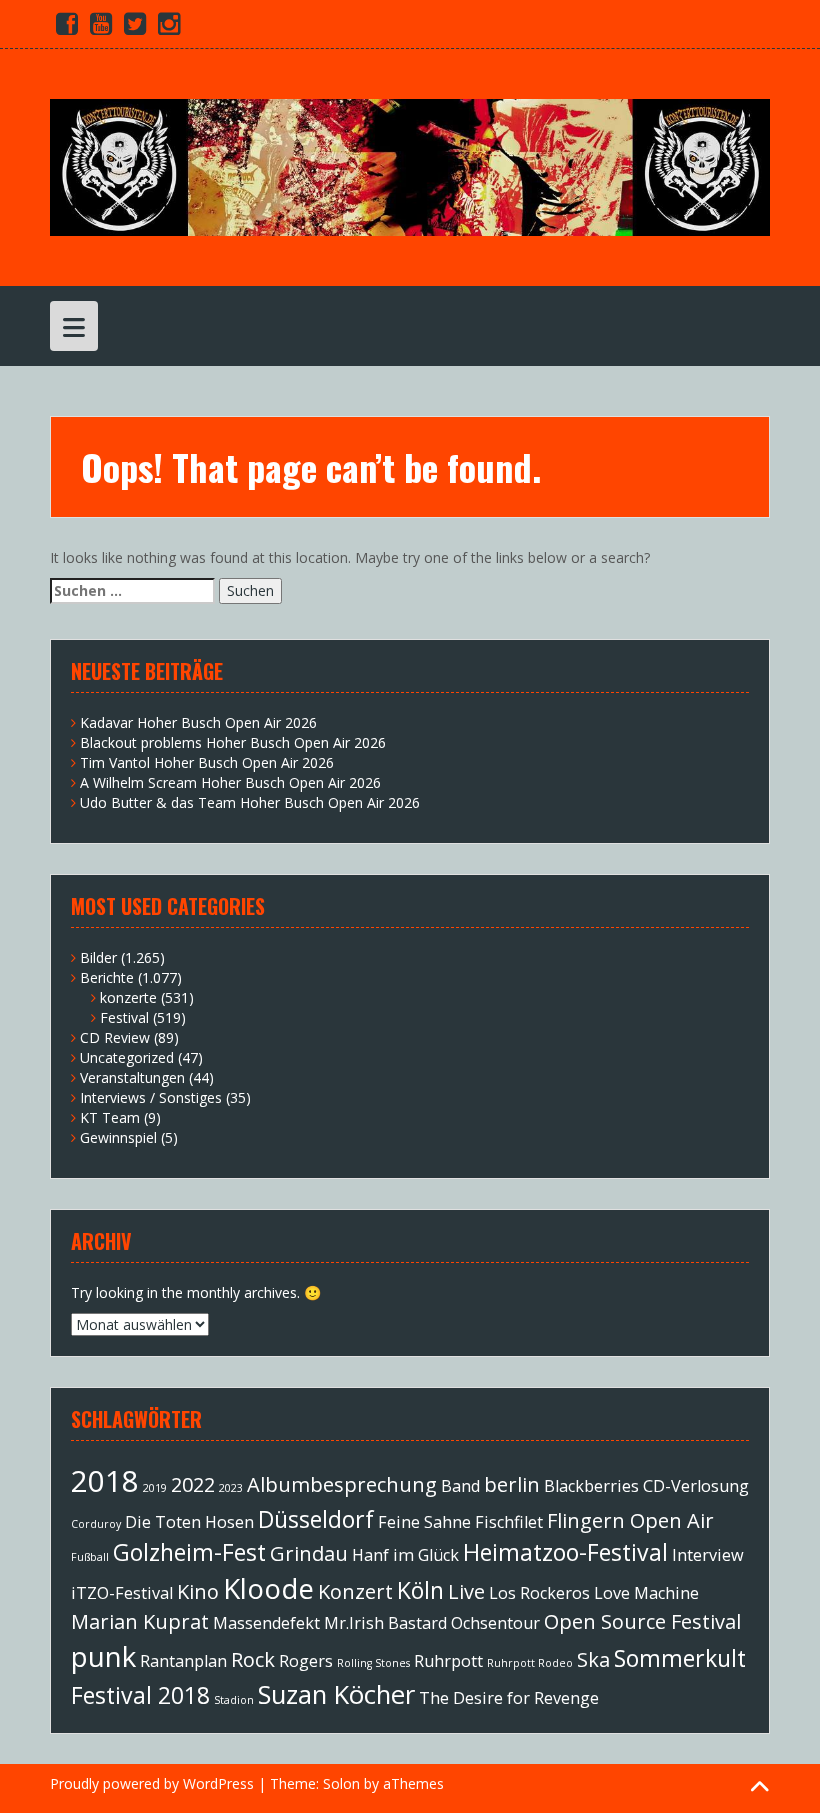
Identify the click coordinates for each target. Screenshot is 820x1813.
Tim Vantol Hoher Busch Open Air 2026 (207, 762)
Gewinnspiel (118, 1137)
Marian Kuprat (140, 1621)
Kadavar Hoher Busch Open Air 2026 (198, 722)
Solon (341, 1783)
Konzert (355, 1591)
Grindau (309, 1553)
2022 (193, 1484)
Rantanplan (183, 1661)
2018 (105, 1481)
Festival (124, 1017)
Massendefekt (266, 1623)
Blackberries (591, 1486)
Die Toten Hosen (189, 1522)
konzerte (128, 997)
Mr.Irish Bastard (385, 1623)
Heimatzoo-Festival (565, 1552)
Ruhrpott (448, 1661)
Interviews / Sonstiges (151, 1097)
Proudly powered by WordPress (152, 1783)
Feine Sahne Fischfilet (460, 1522)
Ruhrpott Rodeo (530, 1663)
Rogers (306, 1661)
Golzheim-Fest (189, 1552)
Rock (253, 1659)
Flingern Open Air (630, 1520)
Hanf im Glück (405, 1555)
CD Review (115, 1037)
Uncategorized (127, 1057)
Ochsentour (495, 1623)
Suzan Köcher (336, 1694)
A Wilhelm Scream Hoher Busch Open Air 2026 (230, 782)
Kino (198, 1591)
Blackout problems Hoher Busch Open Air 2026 (233, 742)
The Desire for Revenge (509, 1698)
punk (103, 1656)
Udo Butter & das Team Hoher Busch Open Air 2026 (250, 802)
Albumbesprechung (342, 1484)
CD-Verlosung (696, 1486)
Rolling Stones (373, 1663)
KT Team (110, 1117)
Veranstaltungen (132, 1077)
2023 (231, 1488)
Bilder (98, 957)
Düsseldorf (316, 1519)
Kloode (268, 1588)
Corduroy (96, 1524)
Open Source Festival (642, 1621)
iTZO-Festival (122, 1593)
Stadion (234, 1700)
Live (466, 1591)
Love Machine (646, 1593)
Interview (708, 1555)
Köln (420, 1590)
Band (460, 1486)
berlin (512, 1484)
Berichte (107, 977)
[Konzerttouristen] (410, 165)
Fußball (90, 1557)
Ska (593, 1659)
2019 (155, 1488)
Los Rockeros (539, 1593)
